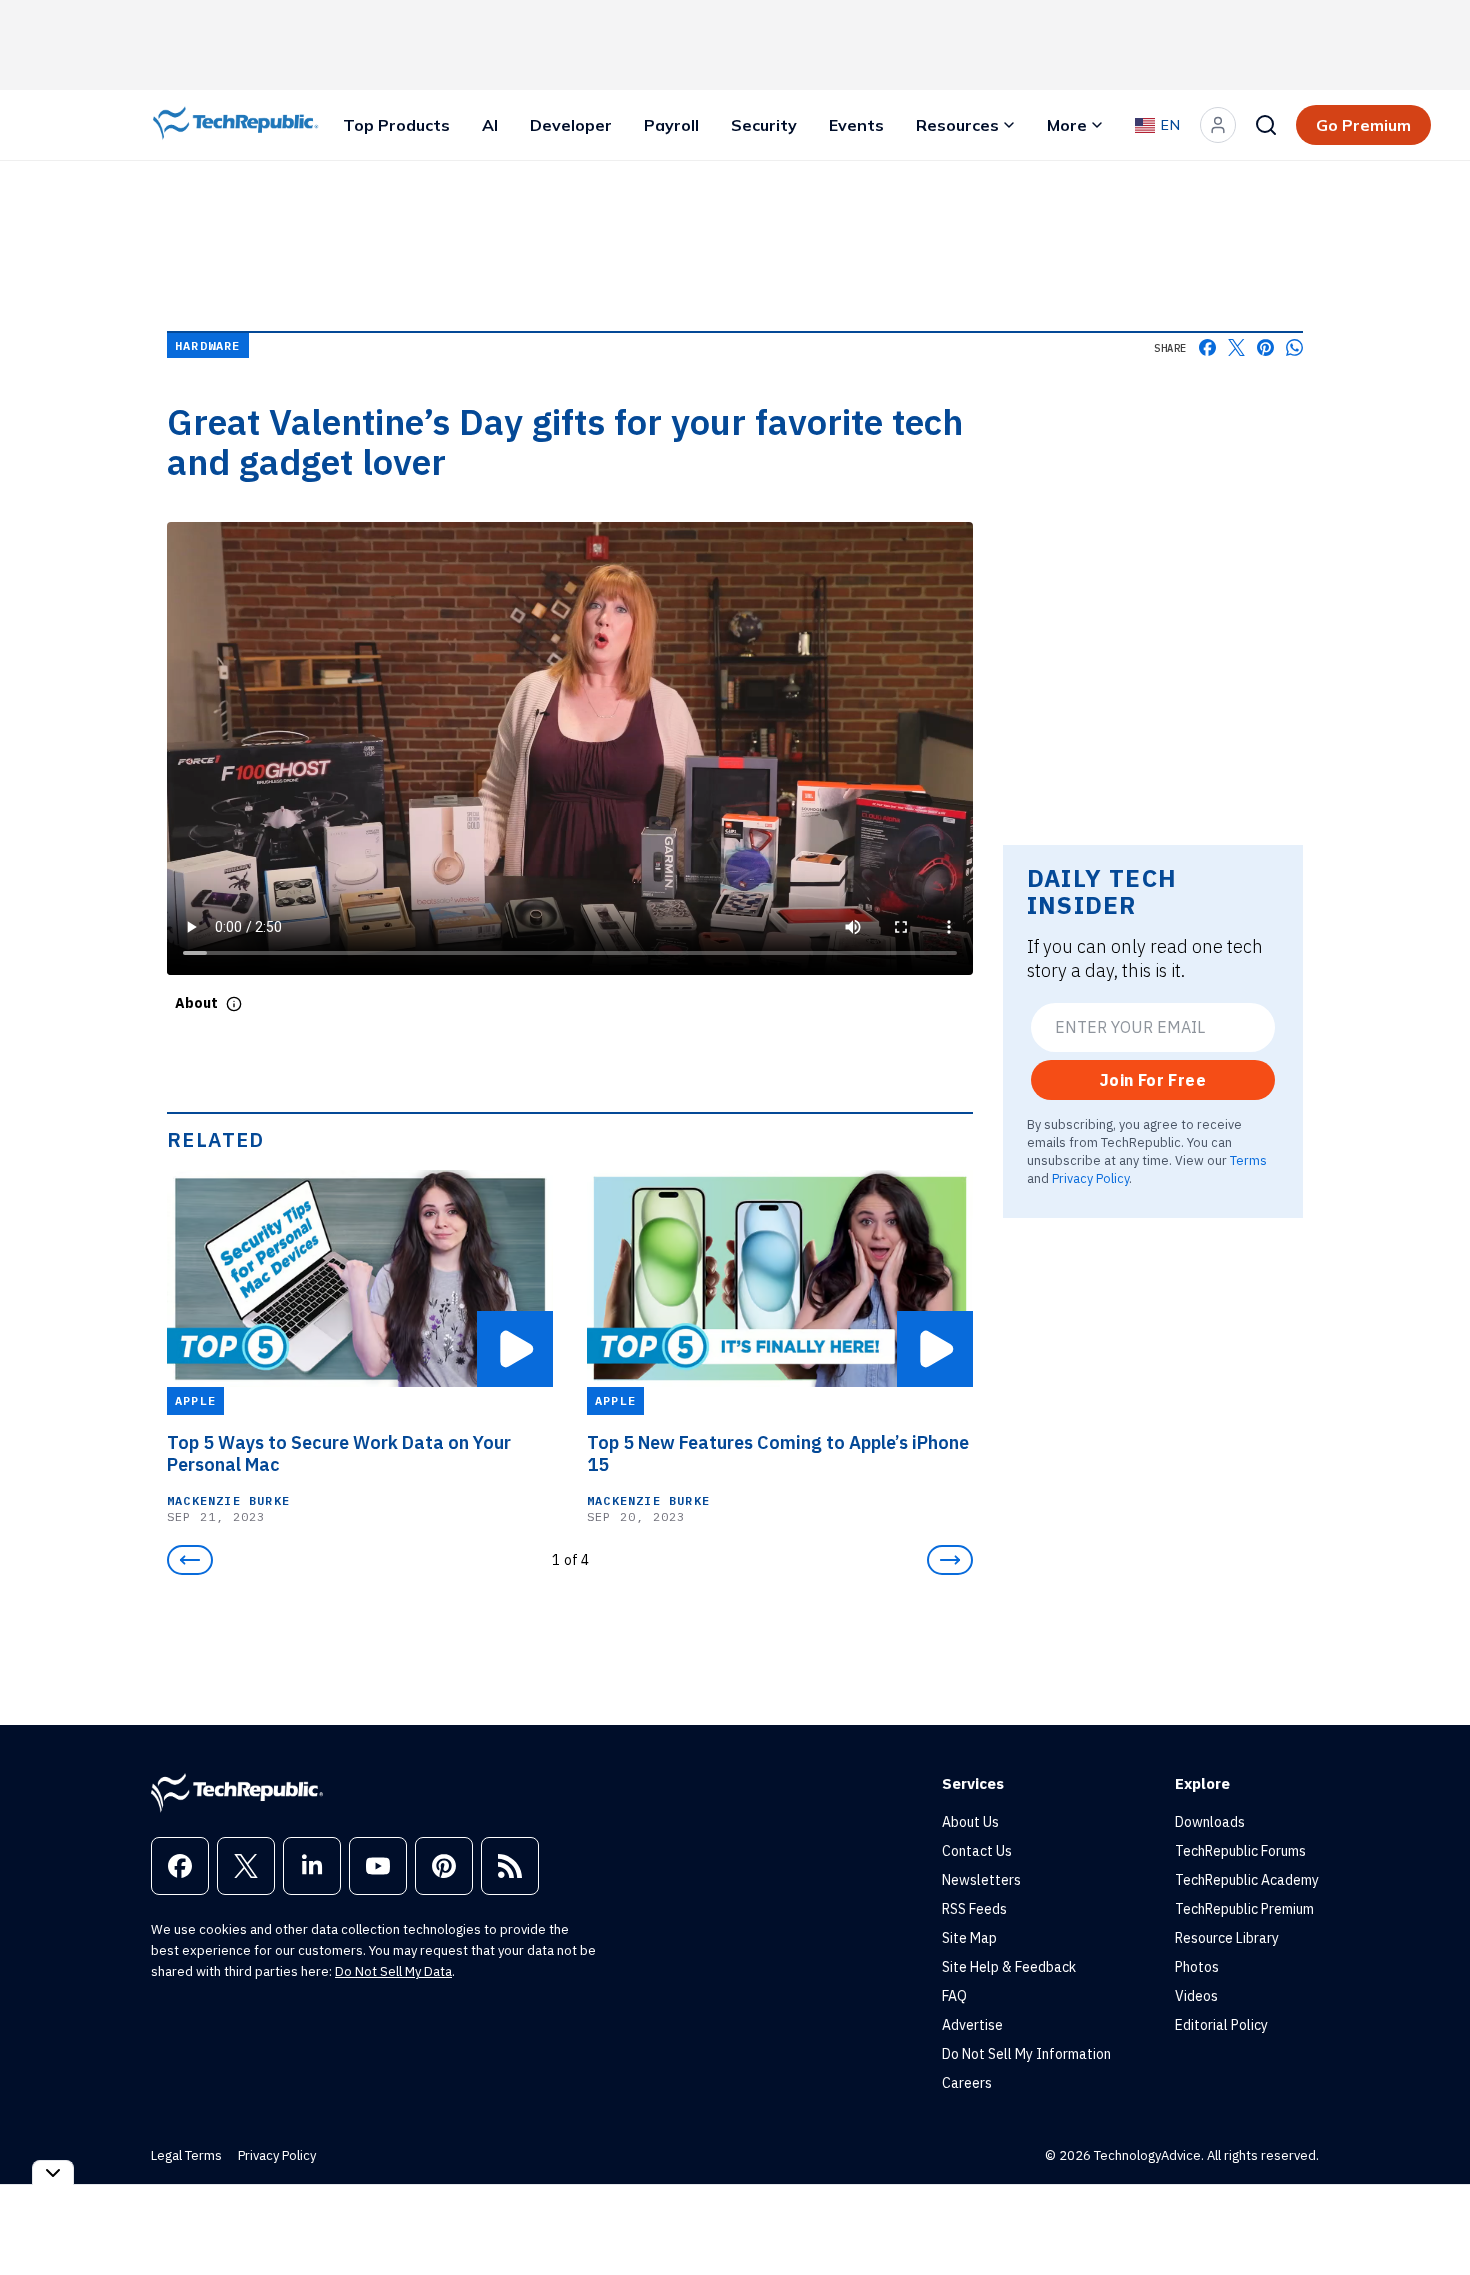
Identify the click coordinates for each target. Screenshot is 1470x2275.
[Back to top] (1430, 2214)
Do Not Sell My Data (393, 1971)
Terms (1248, 1160)
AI (490, 125)
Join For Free (1153, 1080)
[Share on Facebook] (1207, 347)
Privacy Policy (1090, 1178)
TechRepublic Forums (1240, 1851)
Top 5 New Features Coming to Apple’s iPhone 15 (778, 1454)
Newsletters (981, 1880)
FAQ (954, 1996)
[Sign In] (1218, 125)
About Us (970, 1822)
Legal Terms (186, 2155)
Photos (1197, 1967)
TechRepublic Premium (1244, 1909)
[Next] (950, 1560)
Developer (571, 125)
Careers (967, 2083)
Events (856, 125)
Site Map (969, 1938)
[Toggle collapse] (53, 2172)
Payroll (671, 125)
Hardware (208, 345)
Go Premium (1363, 125)
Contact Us (977, 1851)
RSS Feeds (974, 1909)
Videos (1196, 1996)
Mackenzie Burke (228, 1500)
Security (764, 125)
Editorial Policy (1221, 2025)
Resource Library (1227, 1938)
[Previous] (190, 1560)
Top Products (396, 125)
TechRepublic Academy (1247, 1880)
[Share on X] (1236, 347)
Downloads (1210, 1822)
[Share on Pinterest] (1265, 347)
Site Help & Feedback (1009, 1967)
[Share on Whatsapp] (1294, 347)
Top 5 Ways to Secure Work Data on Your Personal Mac (339, 1454)
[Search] (1266, 125)
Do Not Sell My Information (1026, 2054)
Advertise (972, 2025)
